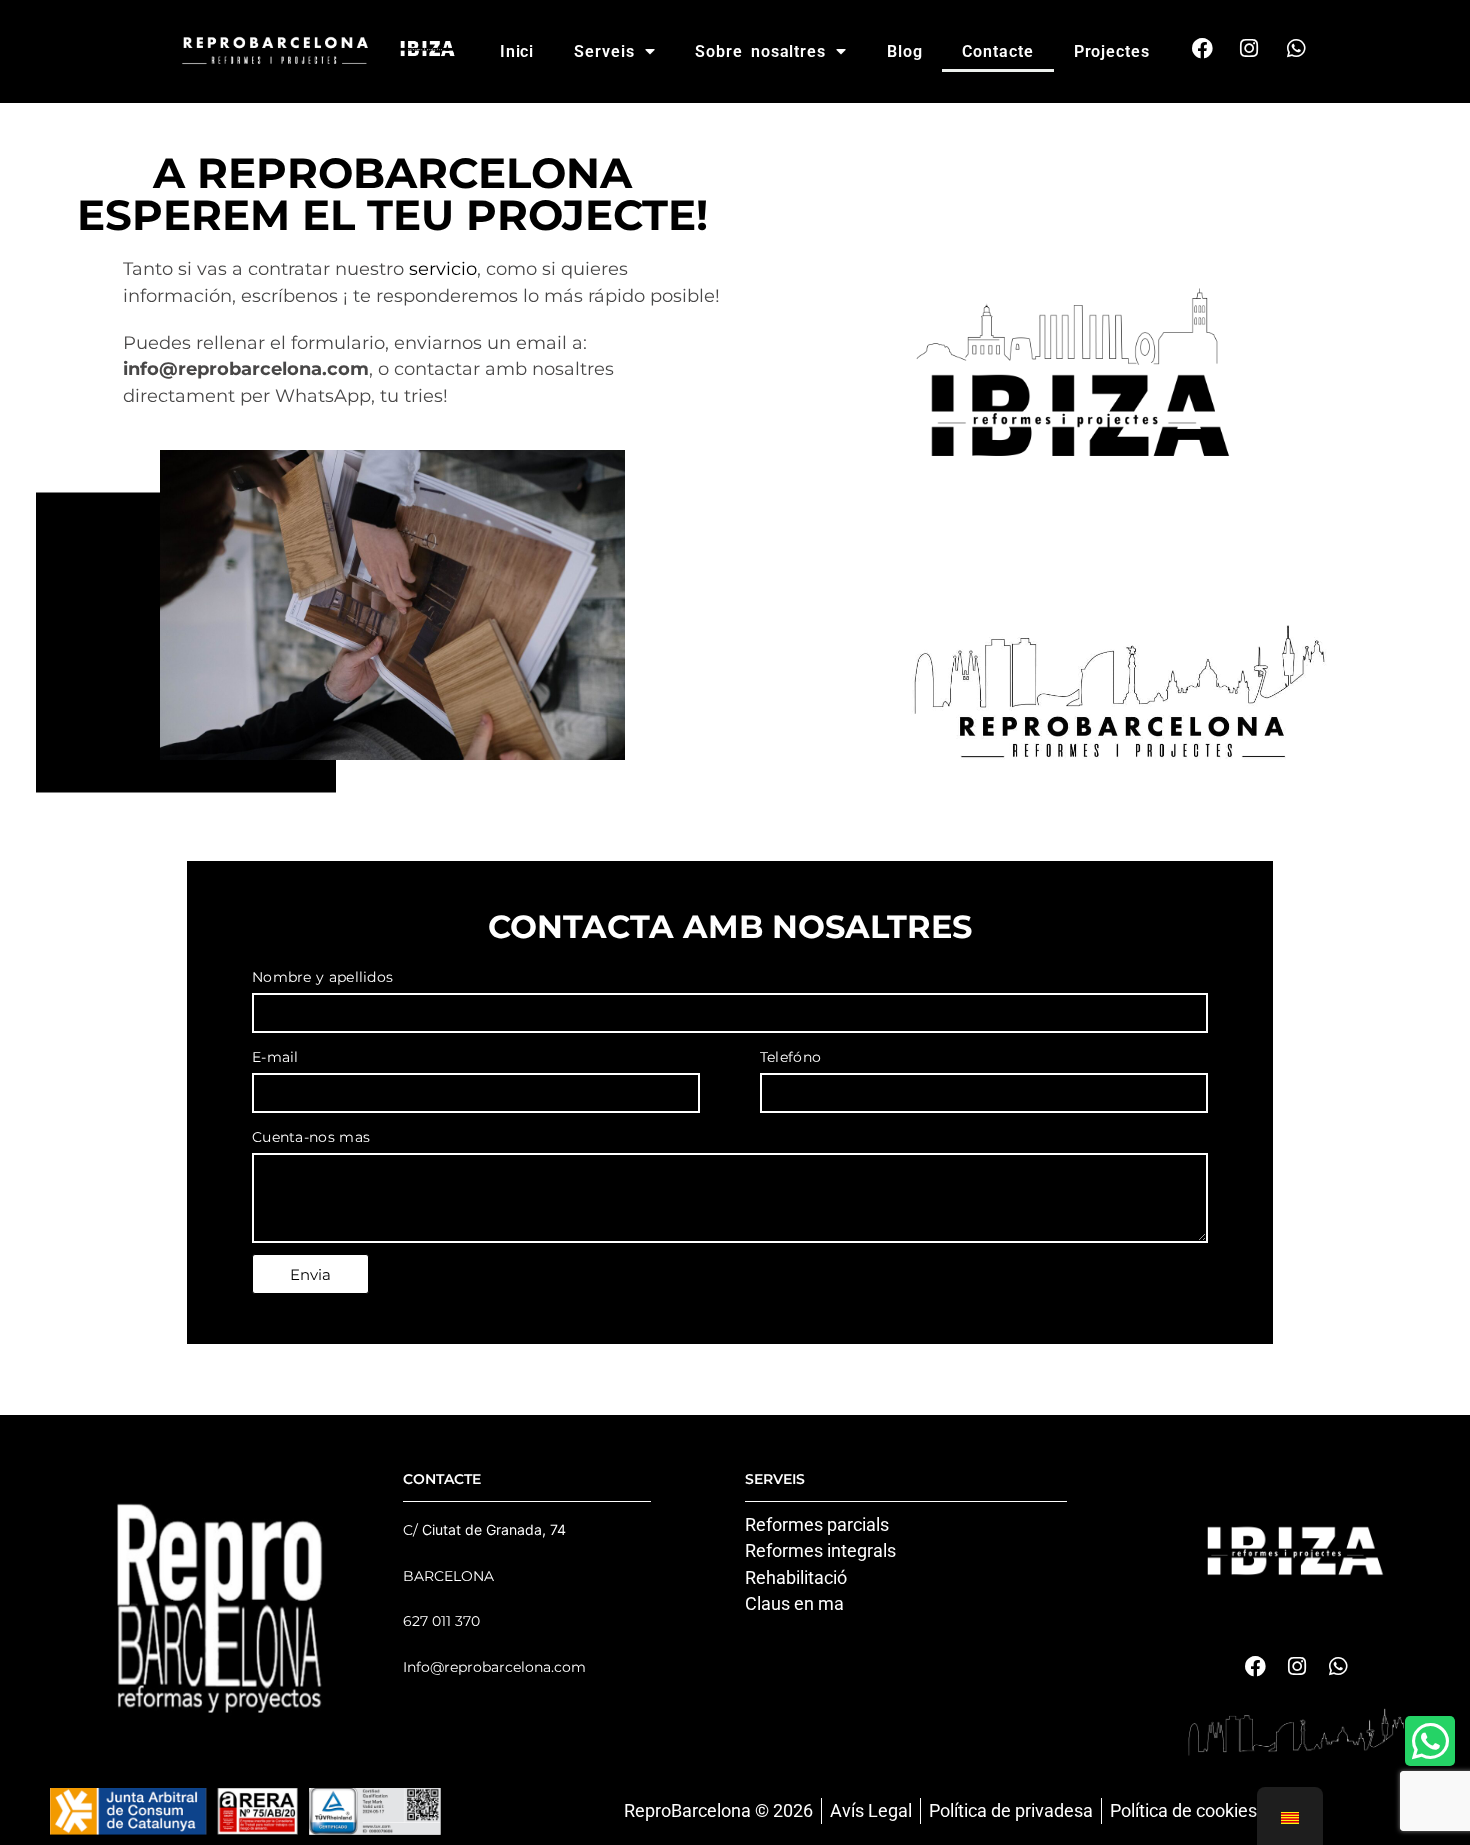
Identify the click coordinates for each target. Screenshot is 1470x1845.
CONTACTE (442, 1479)
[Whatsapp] (1296, 48)
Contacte (997, 51)
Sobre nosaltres (760, 51)
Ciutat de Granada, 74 (494, 1529)
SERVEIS (775, 1479)
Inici (517, 51)
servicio (443, 268)
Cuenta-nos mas (311, 1137)
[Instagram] (1249, 48)
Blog (905, 51)
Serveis (604, 51)
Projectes (1112, 51)
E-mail (275, 1057)
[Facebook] (1202, 48)
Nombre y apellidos (322, 977)
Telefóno (790, 1057)
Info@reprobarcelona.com (494, 1667)
